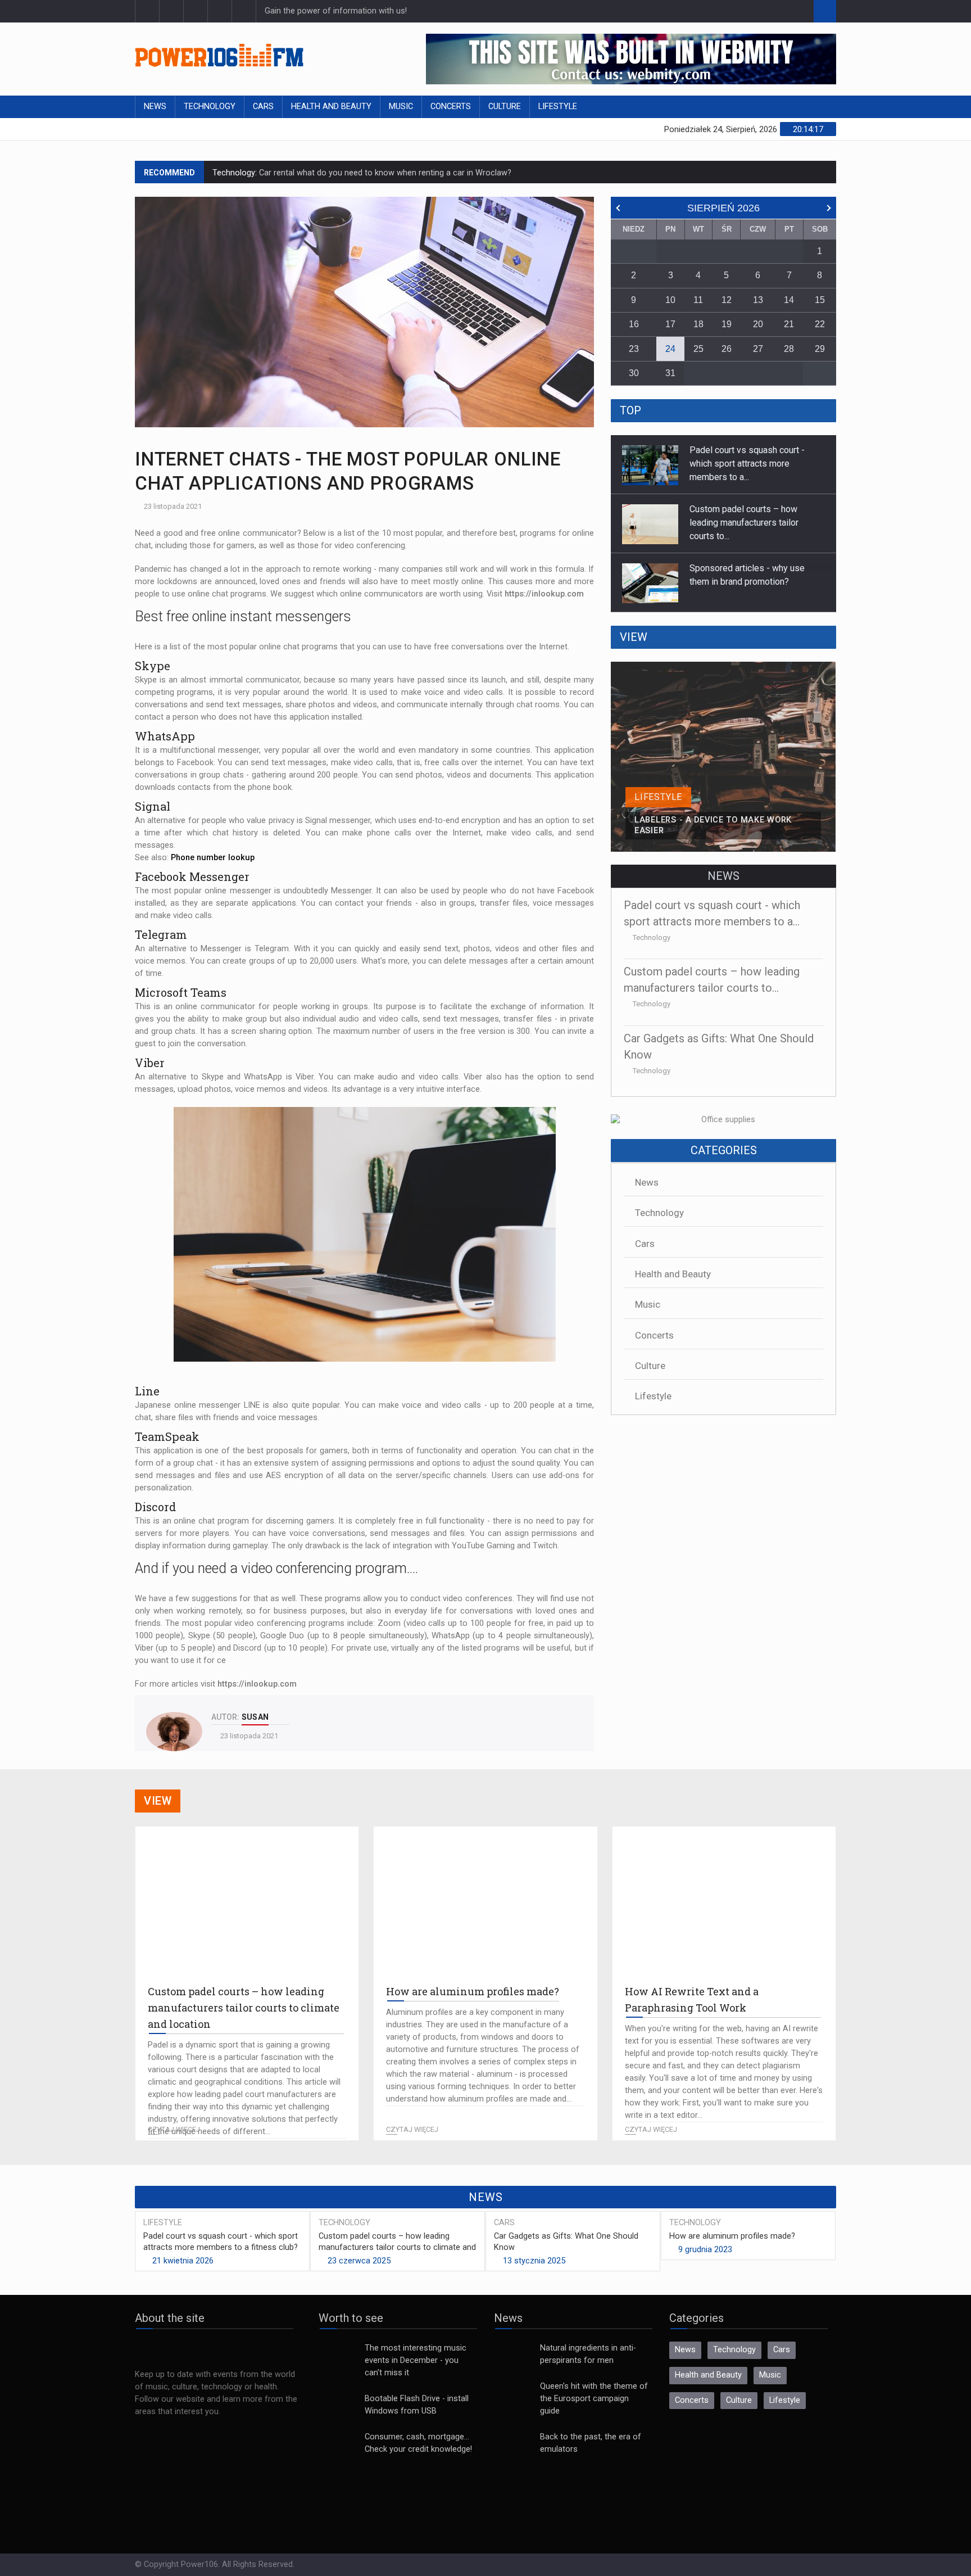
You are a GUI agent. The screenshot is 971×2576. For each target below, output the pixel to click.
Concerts (451, 107)
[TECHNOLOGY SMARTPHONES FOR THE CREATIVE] (723, 668)
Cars (263, 107)
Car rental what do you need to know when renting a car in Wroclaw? (384, 171)
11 (698, 300)
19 (727, 324)
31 (670, 373)
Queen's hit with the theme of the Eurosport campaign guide (594, 2399)
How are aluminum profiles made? (732, 2236)
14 (789, 300)
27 (758, 349)
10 (670, 300)
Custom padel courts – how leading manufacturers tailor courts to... (744, 464)
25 (698, 349)
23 (634, 349)
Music (401, 107)
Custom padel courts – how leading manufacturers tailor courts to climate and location (397, 2247)
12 (727, 300)
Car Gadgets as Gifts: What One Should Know (566, 2242)
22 (820, 324)
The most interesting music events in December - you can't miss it (416, 2360)
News (155, 107)
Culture (505, 107)
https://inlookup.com (544, 594)
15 (820, 300)
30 (634, 373)
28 (789, 349)
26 (727, 349)
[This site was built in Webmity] (631, 59)
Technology (210, 107)
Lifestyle (558, 107)
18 (698, 324)
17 (670, 324)
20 (758, 324)
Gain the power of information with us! (336, 11)
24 (670, 349)
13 (758, 300)
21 (789, 324)
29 (820, 349)
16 (634, 324)
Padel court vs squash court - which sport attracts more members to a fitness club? (221, 2242)
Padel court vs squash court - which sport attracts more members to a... (747, 582)
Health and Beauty (331, 107)
